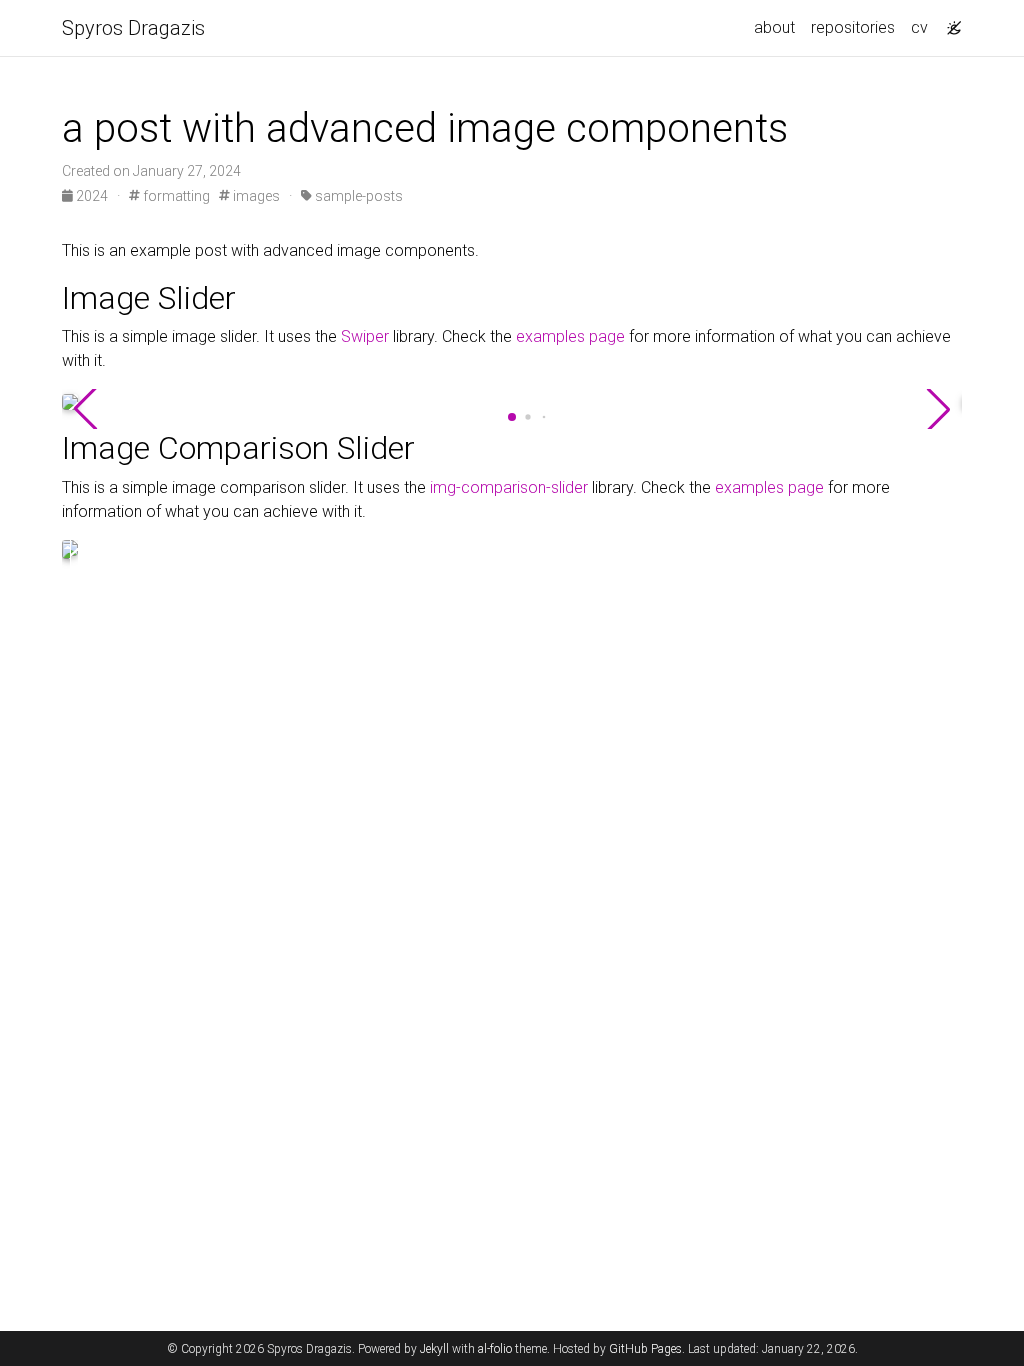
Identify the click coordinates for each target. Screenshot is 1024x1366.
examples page (570, 336)
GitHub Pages (645, 1349)
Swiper (365, 336)
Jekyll (434, 1349)
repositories (853, 27)
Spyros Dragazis (133, 28)
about (774, 27)
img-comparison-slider (509, 487)
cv (919, 27)
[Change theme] (949, 22)
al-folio (495, 1349)
